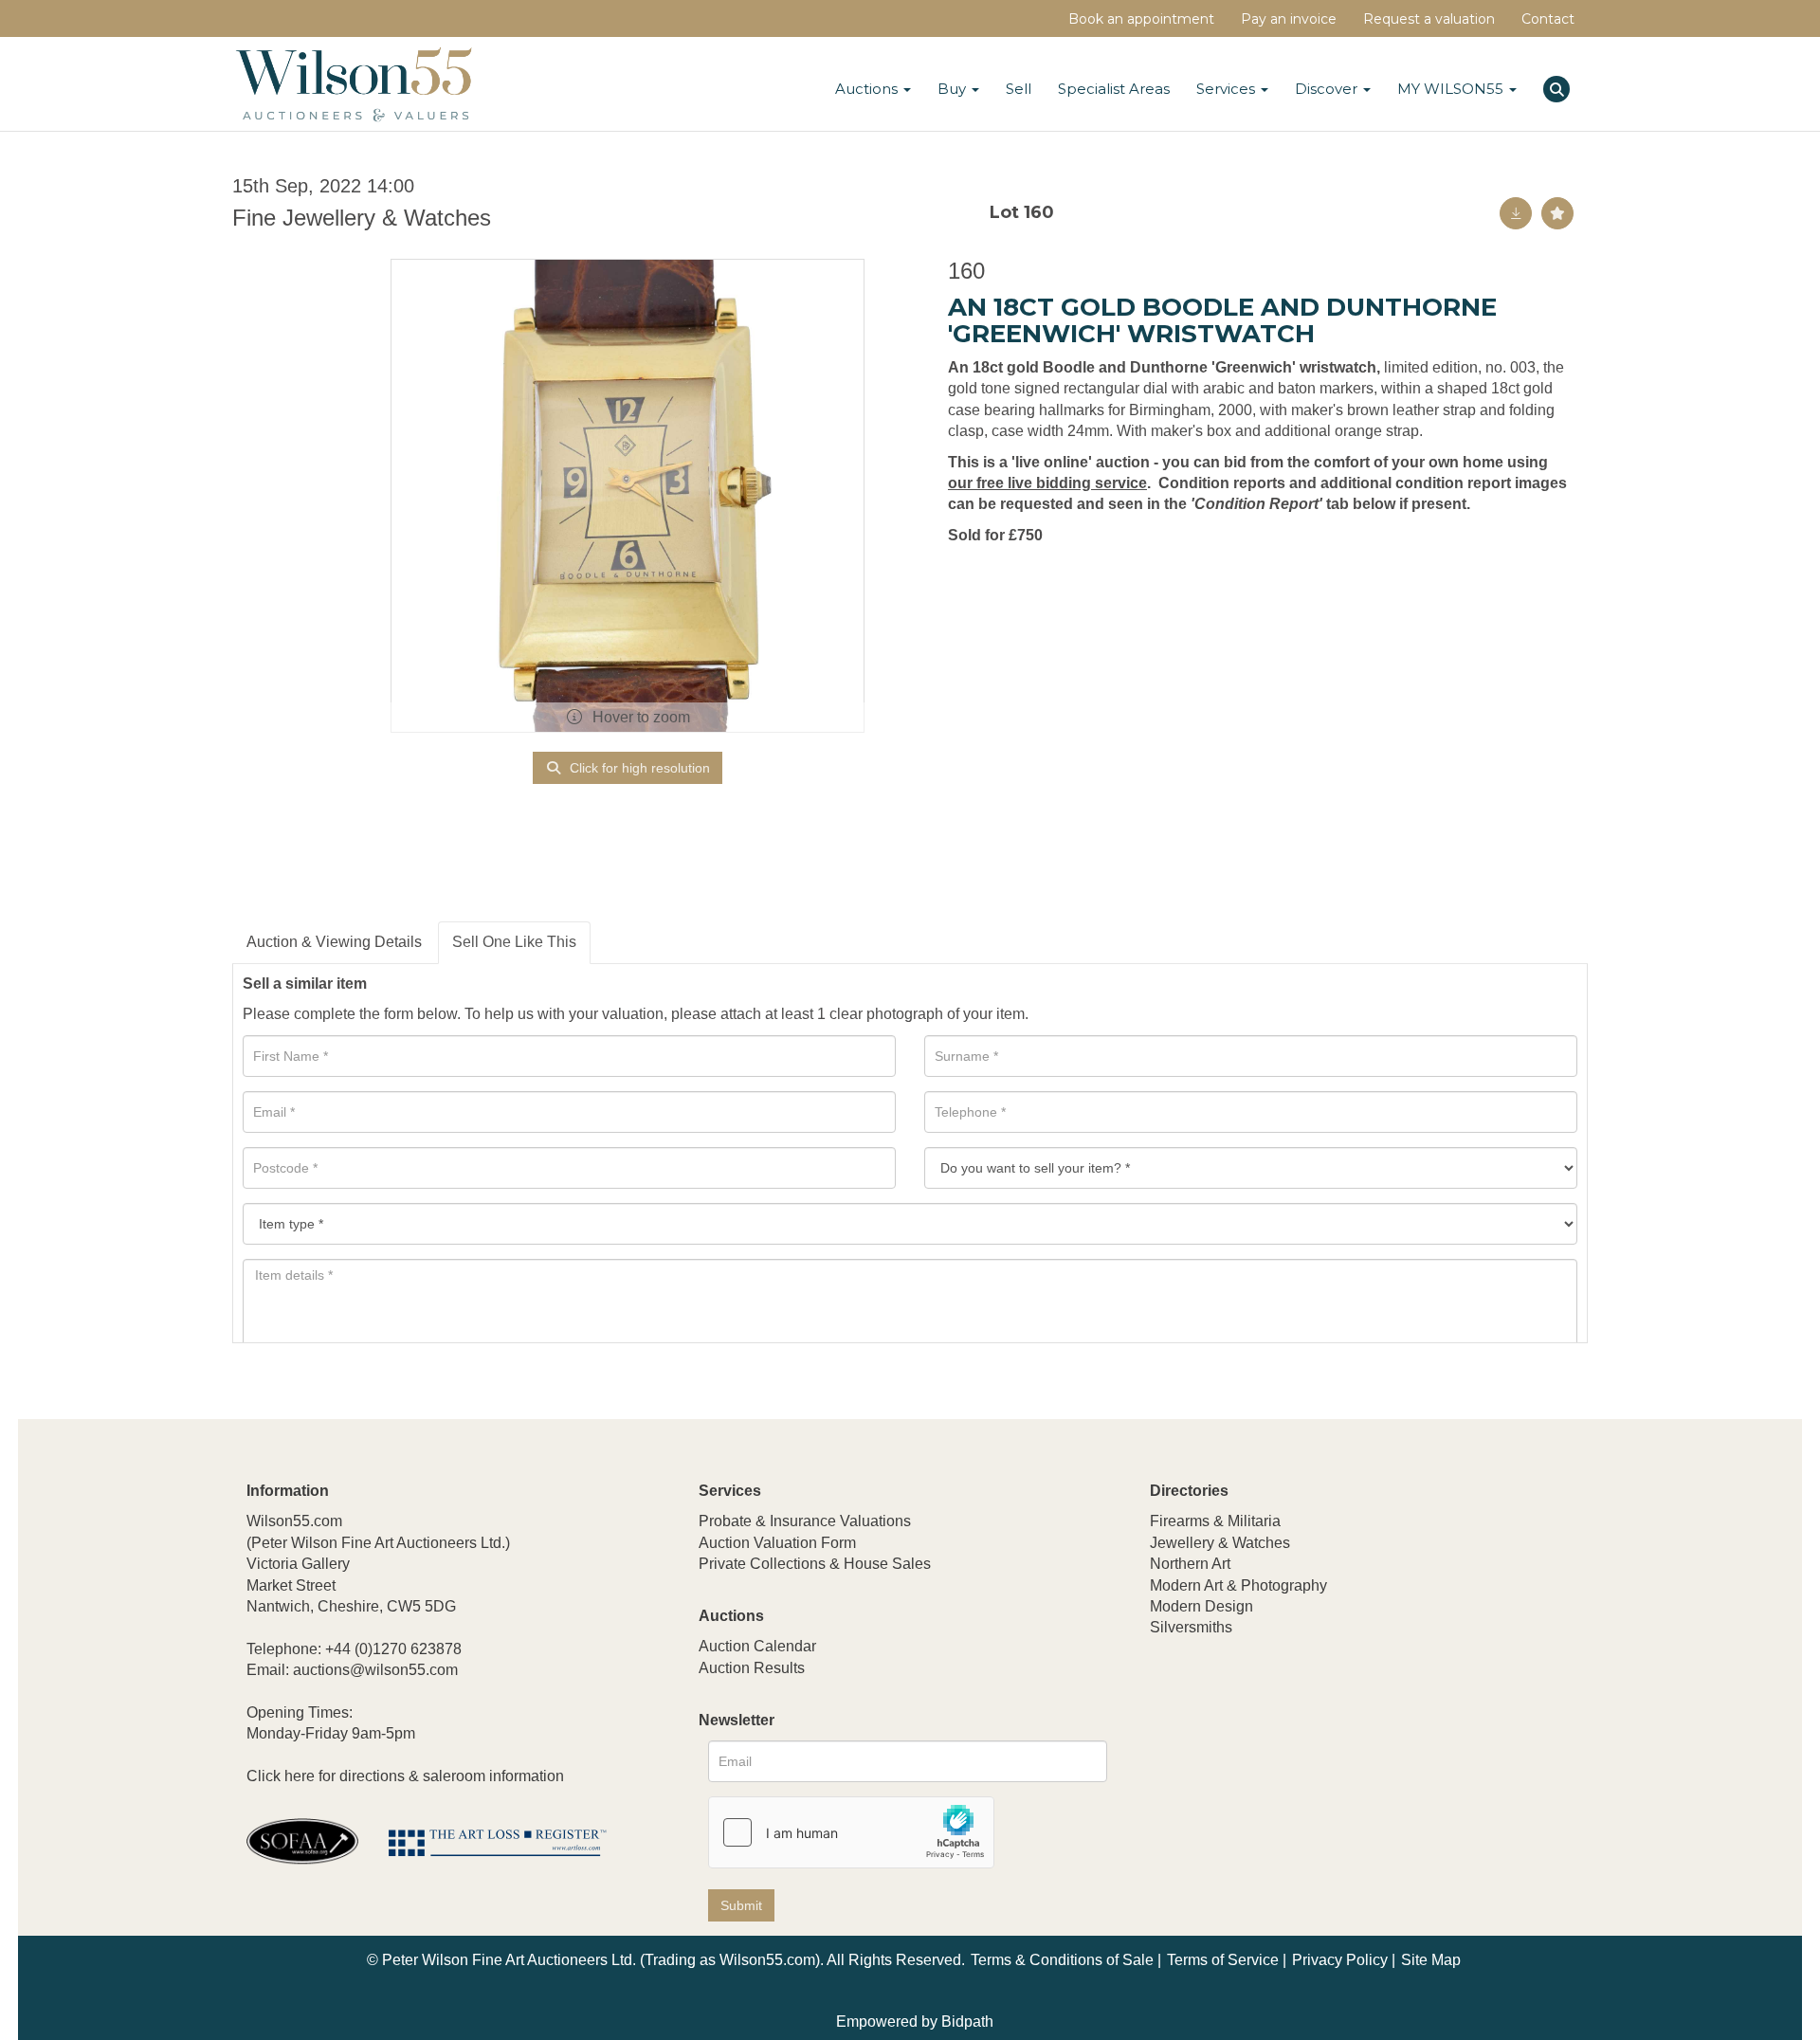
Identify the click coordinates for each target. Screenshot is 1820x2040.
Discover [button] (1328, 89)
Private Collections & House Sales (815, 1564)
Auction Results (752, 1668)
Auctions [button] (868, 89)
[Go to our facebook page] (1168, 1753)
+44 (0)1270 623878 (393, 1649)
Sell (1019, 89)
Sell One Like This (514, 942)
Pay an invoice (1289, 19)
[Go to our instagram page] (1286, 1753)
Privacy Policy (1340, 1960)
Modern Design (1201, 1606)
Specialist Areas (1114, 89)
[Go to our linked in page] (1208, 1753)
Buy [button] (954, 89)
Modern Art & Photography (1238, 1585)
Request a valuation (1429, 19)
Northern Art (1190, 1564)
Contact (1548, 19)
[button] (1559, 86)
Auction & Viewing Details (334, 942)
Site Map (1431, 1960)
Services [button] (1228, 89)
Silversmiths (1191, 1627)
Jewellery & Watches (1220, 1543)
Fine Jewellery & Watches (362, 218)
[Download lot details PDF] (1516, 213)
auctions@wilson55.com (375, 1670)
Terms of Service (1223, 1960)
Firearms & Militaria (1215, 1521)
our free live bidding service (1047, 483)
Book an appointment (1141, 19)
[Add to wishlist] (1557, 213)
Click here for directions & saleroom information (405, 1776)
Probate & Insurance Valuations (805, 1521)
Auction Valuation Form (777, 1543)
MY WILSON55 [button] (1452, 89)
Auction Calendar (757, 1646)
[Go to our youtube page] (1247, 1753)
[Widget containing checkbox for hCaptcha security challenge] (851, 1832)
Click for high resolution (638, 768)
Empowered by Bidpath (915, 2022)
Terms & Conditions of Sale (1062, 1960)
